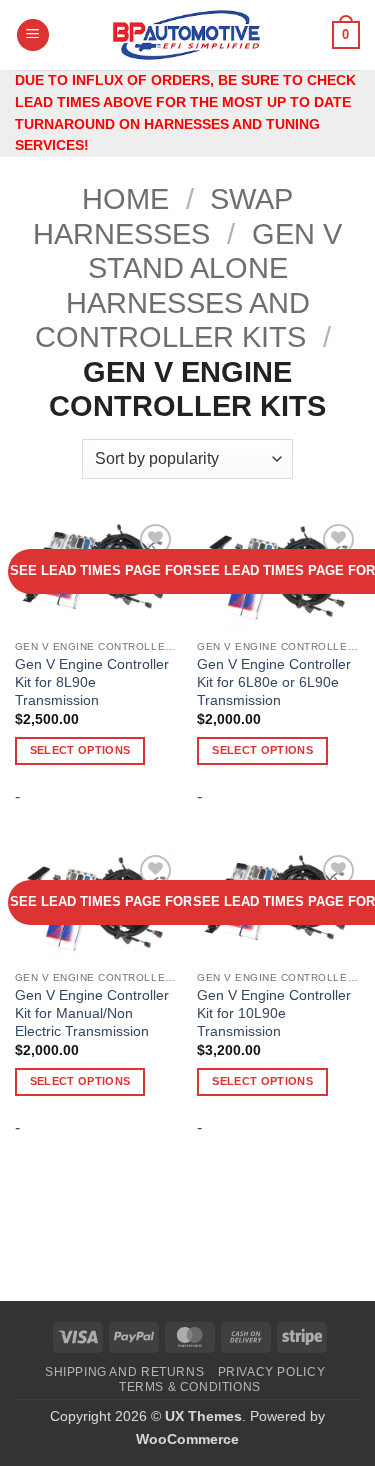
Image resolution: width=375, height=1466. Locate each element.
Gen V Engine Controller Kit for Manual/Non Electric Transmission (92, 1013)
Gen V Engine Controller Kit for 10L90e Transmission (274, 1013)
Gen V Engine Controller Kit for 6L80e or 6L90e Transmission (274, 682)
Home (125, 199)
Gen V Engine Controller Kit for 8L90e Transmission (92, 682)
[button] (33, 35)
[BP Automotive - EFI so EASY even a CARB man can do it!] (187, 35)
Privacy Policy (272, 1372)
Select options (80, 750)
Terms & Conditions (190, 1387)
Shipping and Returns (124, 1372)
